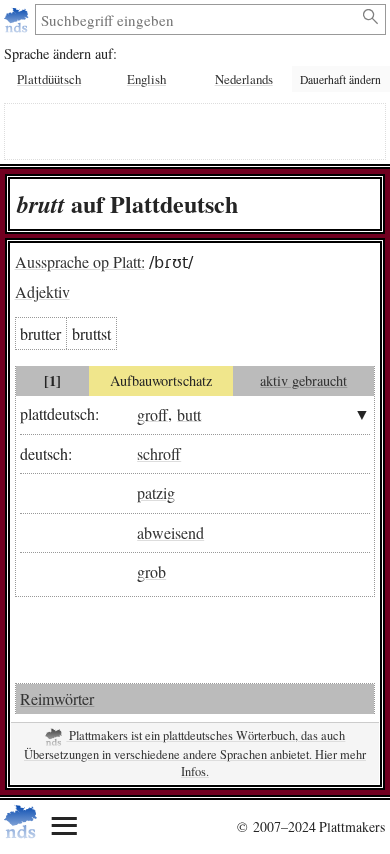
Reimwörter (57, 698)
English (146, 79)
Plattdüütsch (49, 79)
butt (189, 413)
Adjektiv (42, 291)
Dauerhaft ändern (340, 79)
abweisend (170, 532)
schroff (159, 453)
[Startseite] (18, 19)
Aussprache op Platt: (80, 261)
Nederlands (244, 79)
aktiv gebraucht (303, 380)
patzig (156, 492)
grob (151, 571)
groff (152, 413)
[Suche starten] (371, 17)
